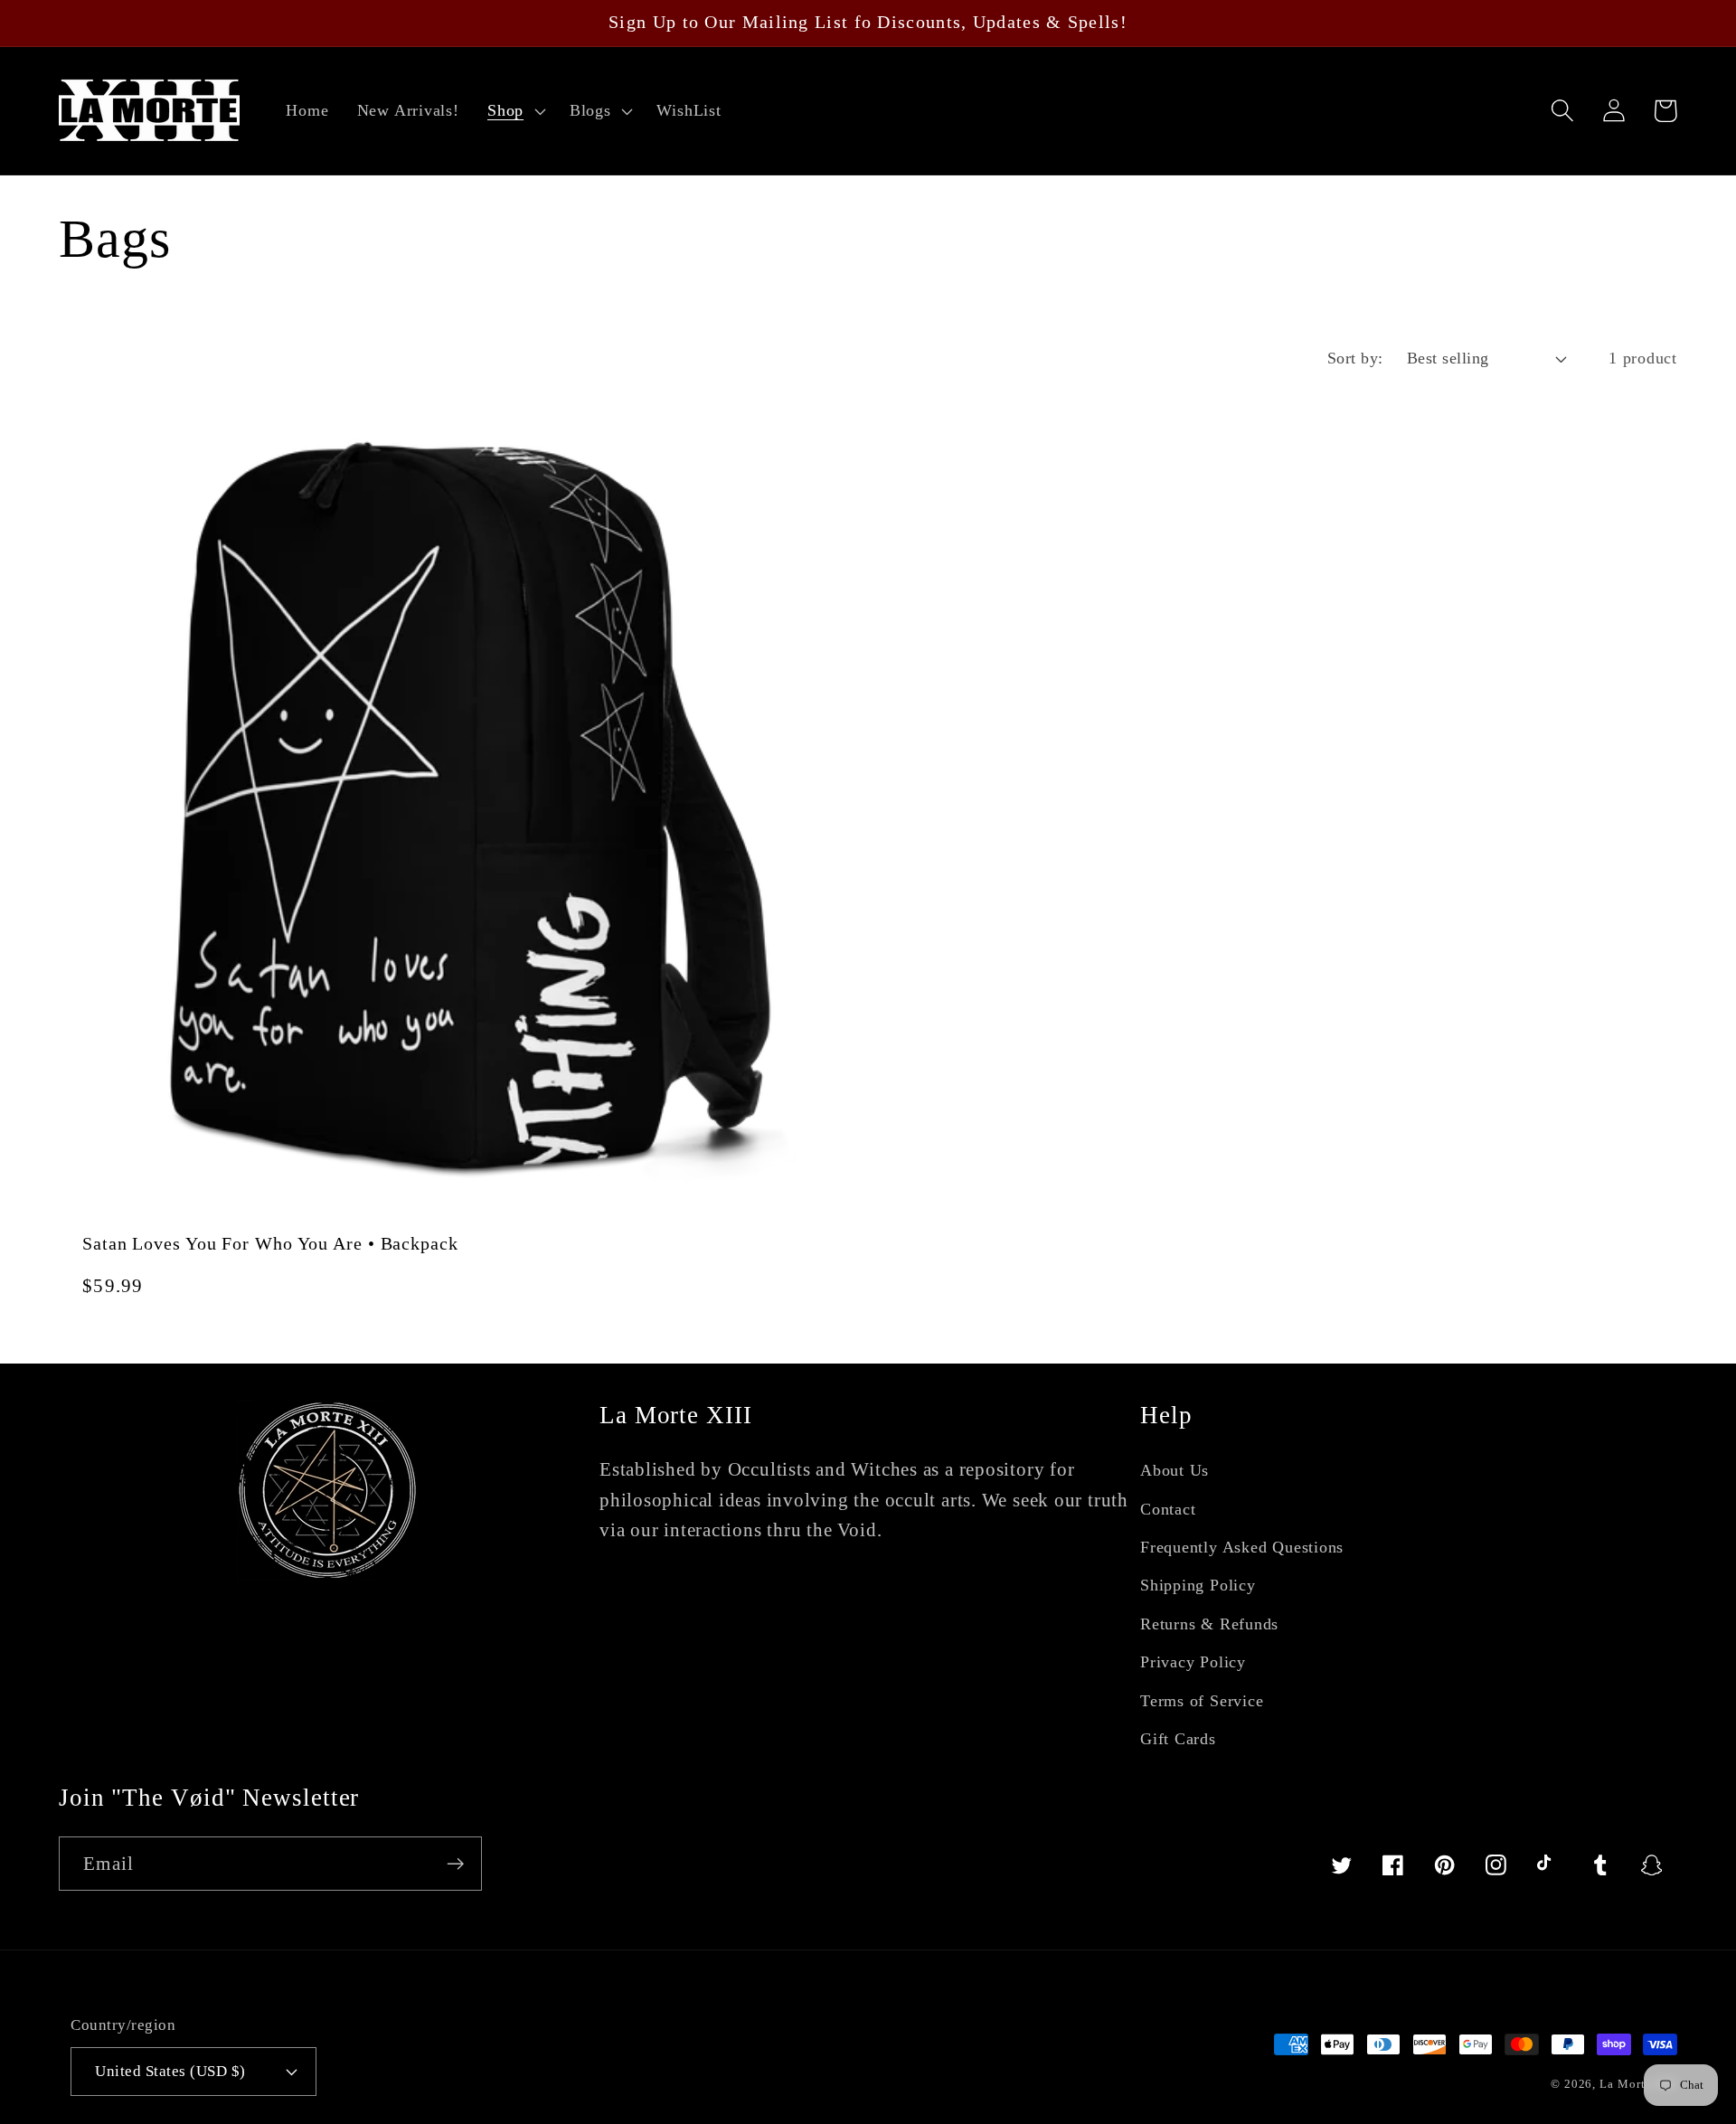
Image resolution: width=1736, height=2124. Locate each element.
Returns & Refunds (1209, 1624)
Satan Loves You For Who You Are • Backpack (270, 1244)
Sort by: (1355, 358)
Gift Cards (1178, 1739)
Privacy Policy (1193, 1662)
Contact (1168, 1509)
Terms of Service (1202, 1701)
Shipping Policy (1198, 1585)
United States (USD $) (170, 2071)
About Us (1175, 1470)
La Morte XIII (1638, 2084)
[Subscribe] (455, 1864)
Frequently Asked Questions (1242, 1547)
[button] (514, 111)
